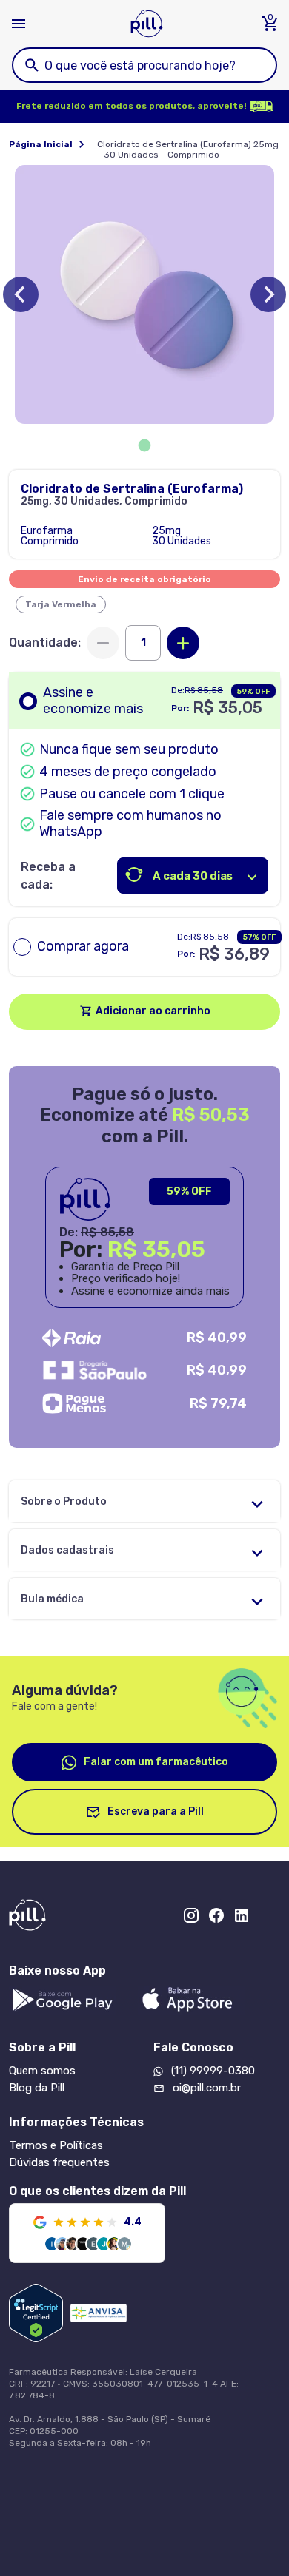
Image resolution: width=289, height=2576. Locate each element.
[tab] (145, 446)
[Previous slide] (21, 294)
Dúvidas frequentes (59, 2162)
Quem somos (42, 2071)
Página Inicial (41, 144)
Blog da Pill (37, 2088)
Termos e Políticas (56, 2145)
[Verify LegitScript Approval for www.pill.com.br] (36, 2313)
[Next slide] (268, 294)
